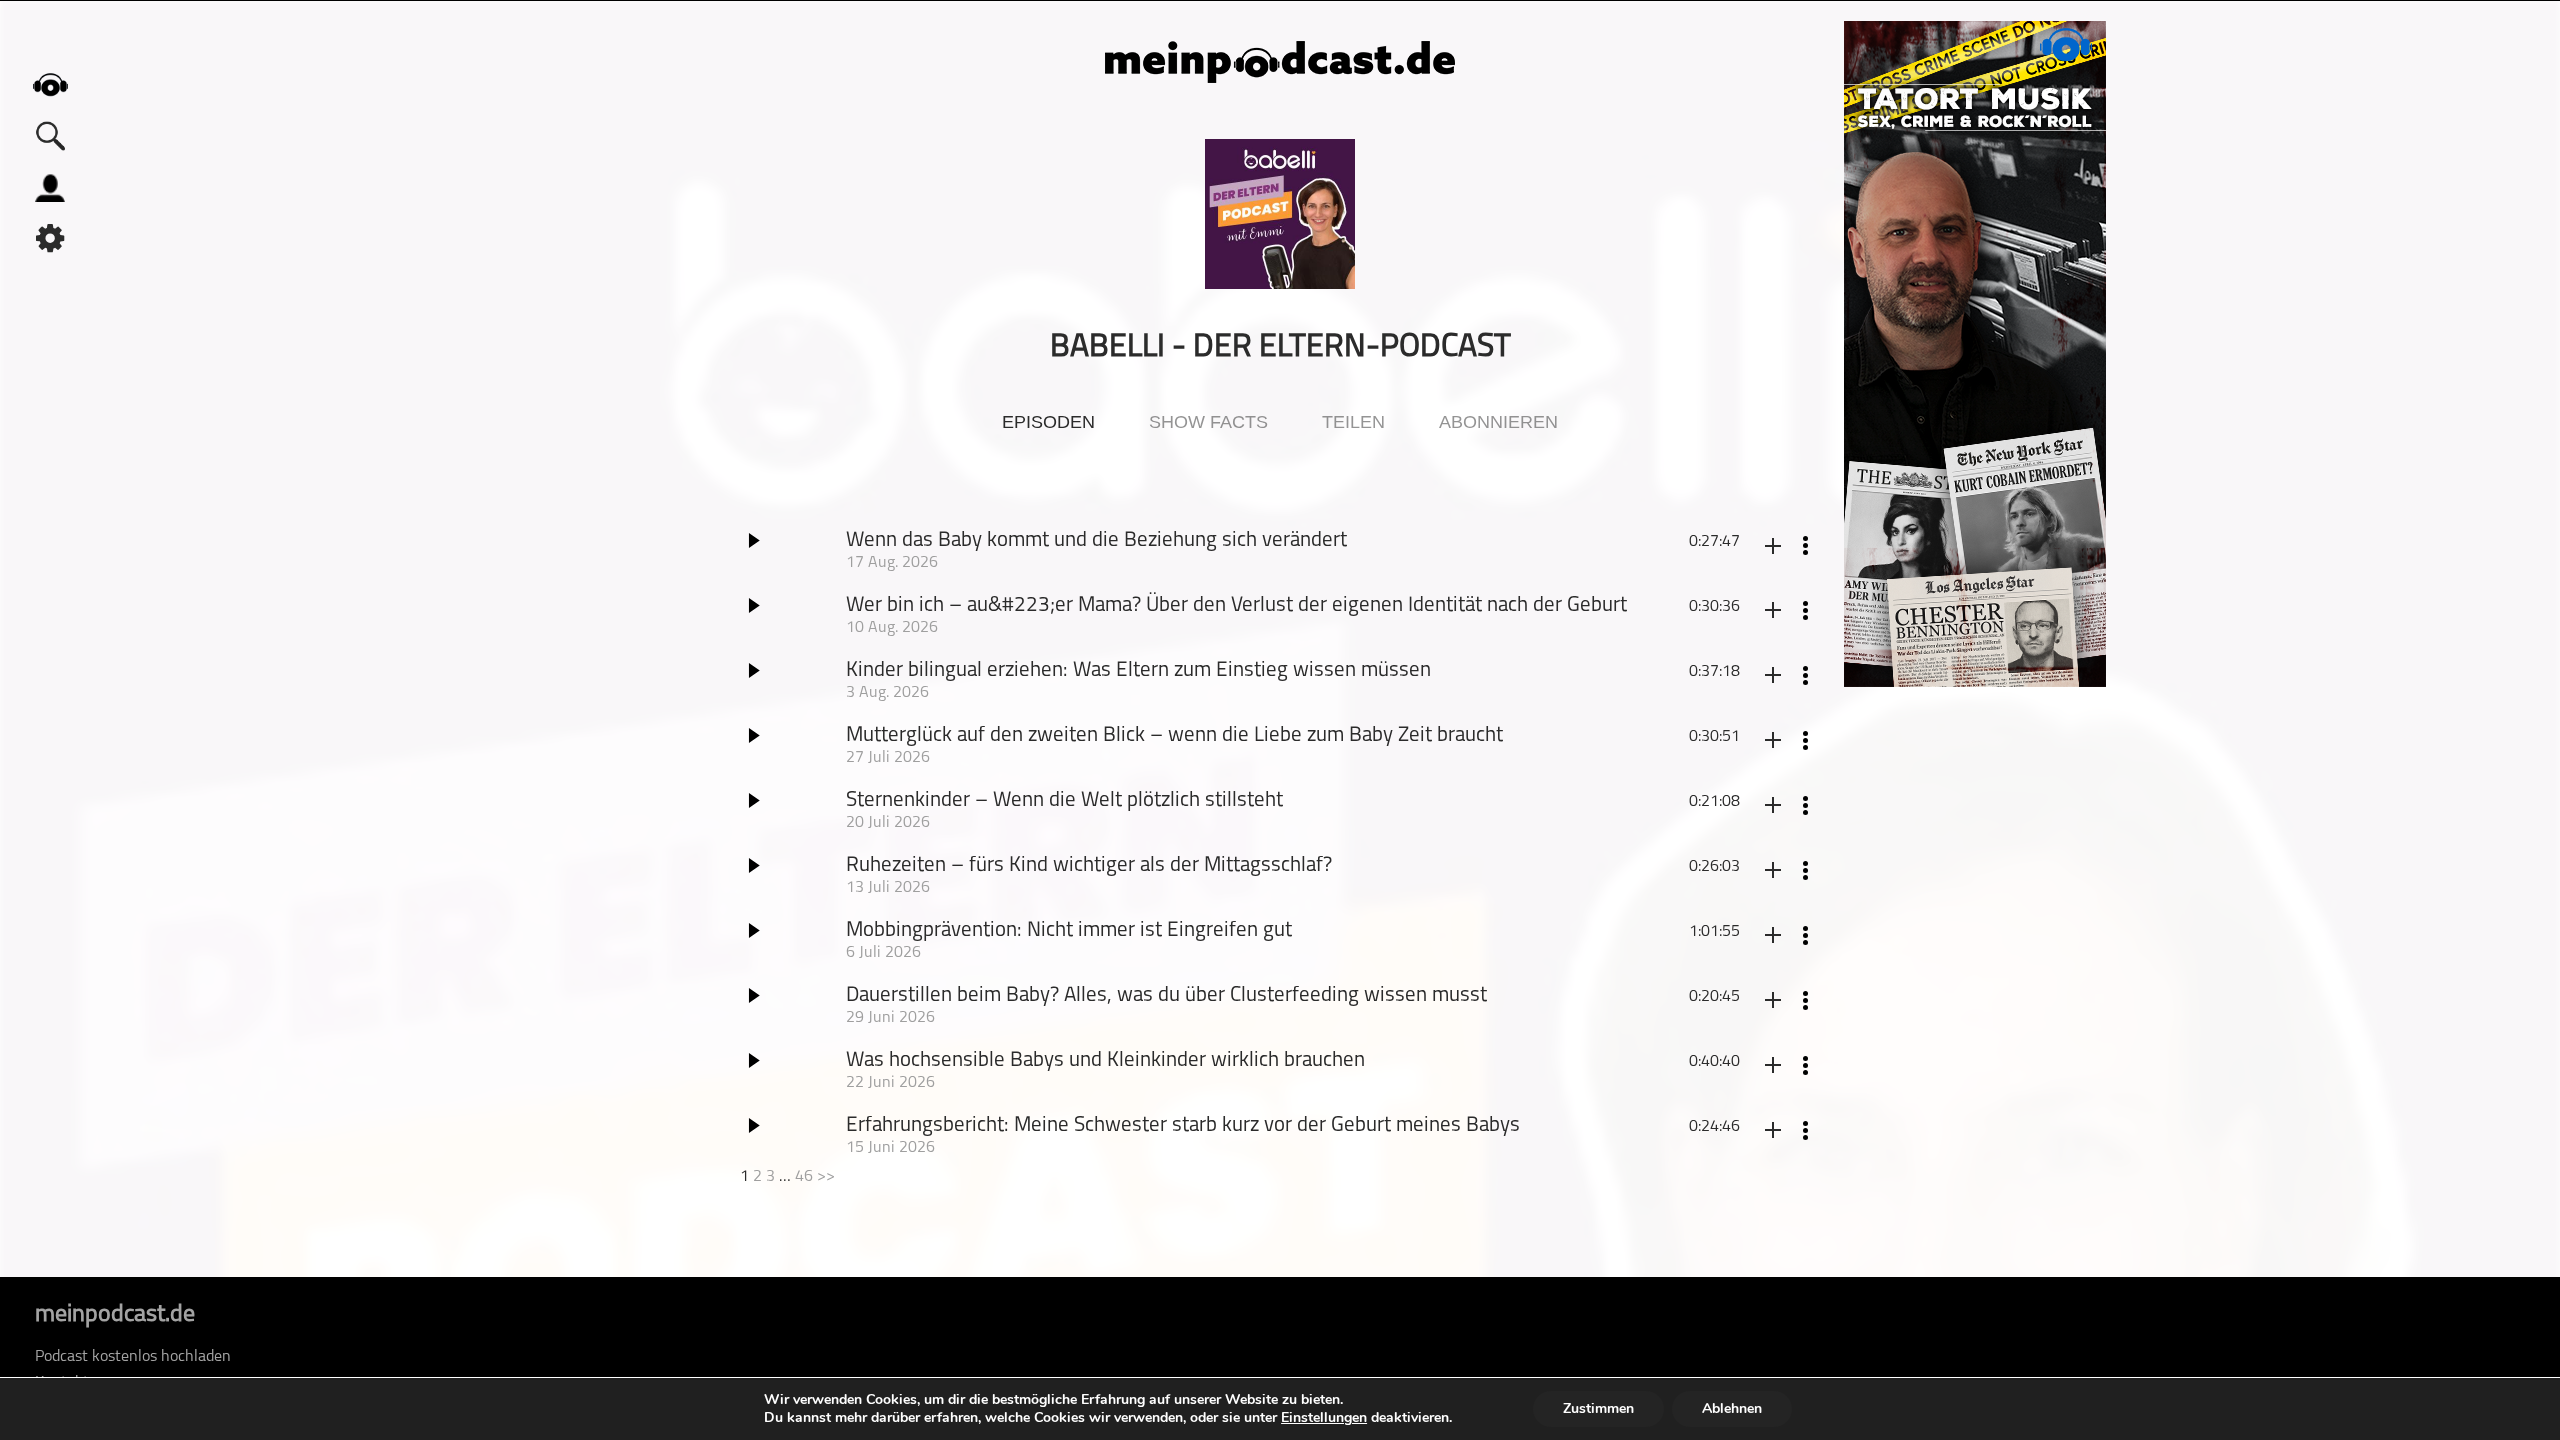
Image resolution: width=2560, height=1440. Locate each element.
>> (826, 1177)
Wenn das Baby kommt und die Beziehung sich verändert (1096, 540)
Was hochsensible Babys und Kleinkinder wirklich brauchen (1105, 1060)
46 (804, 1177)
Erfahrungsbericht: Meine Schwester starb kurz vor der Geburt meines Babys (1183, 1125)
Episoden (1048, 422)
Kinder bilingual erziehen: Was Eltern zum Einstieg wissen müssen (1138, 670)
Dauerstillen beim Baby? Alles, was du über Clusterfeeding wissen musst (1166, 995)
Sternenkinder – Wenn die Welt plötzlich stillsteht (1064, 800)
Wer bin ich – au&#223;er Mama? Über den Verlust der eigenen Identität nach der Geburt (1236, 605)
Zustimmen (1598, 1408)
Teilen (1353, 422)
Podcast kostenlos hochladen (133, 1357)
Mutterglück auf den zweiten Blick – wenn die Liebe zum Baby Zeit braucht (1174, 735)
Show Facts (1208, 422)
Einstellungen (1324, 1418)
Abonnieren (1498, 422)
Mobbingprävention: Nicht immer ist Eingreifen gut (1069, 930)
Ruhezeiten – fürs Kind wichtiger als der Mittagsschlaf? (1089, 865)
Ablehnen (1732, 1408)
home (50, 84)
